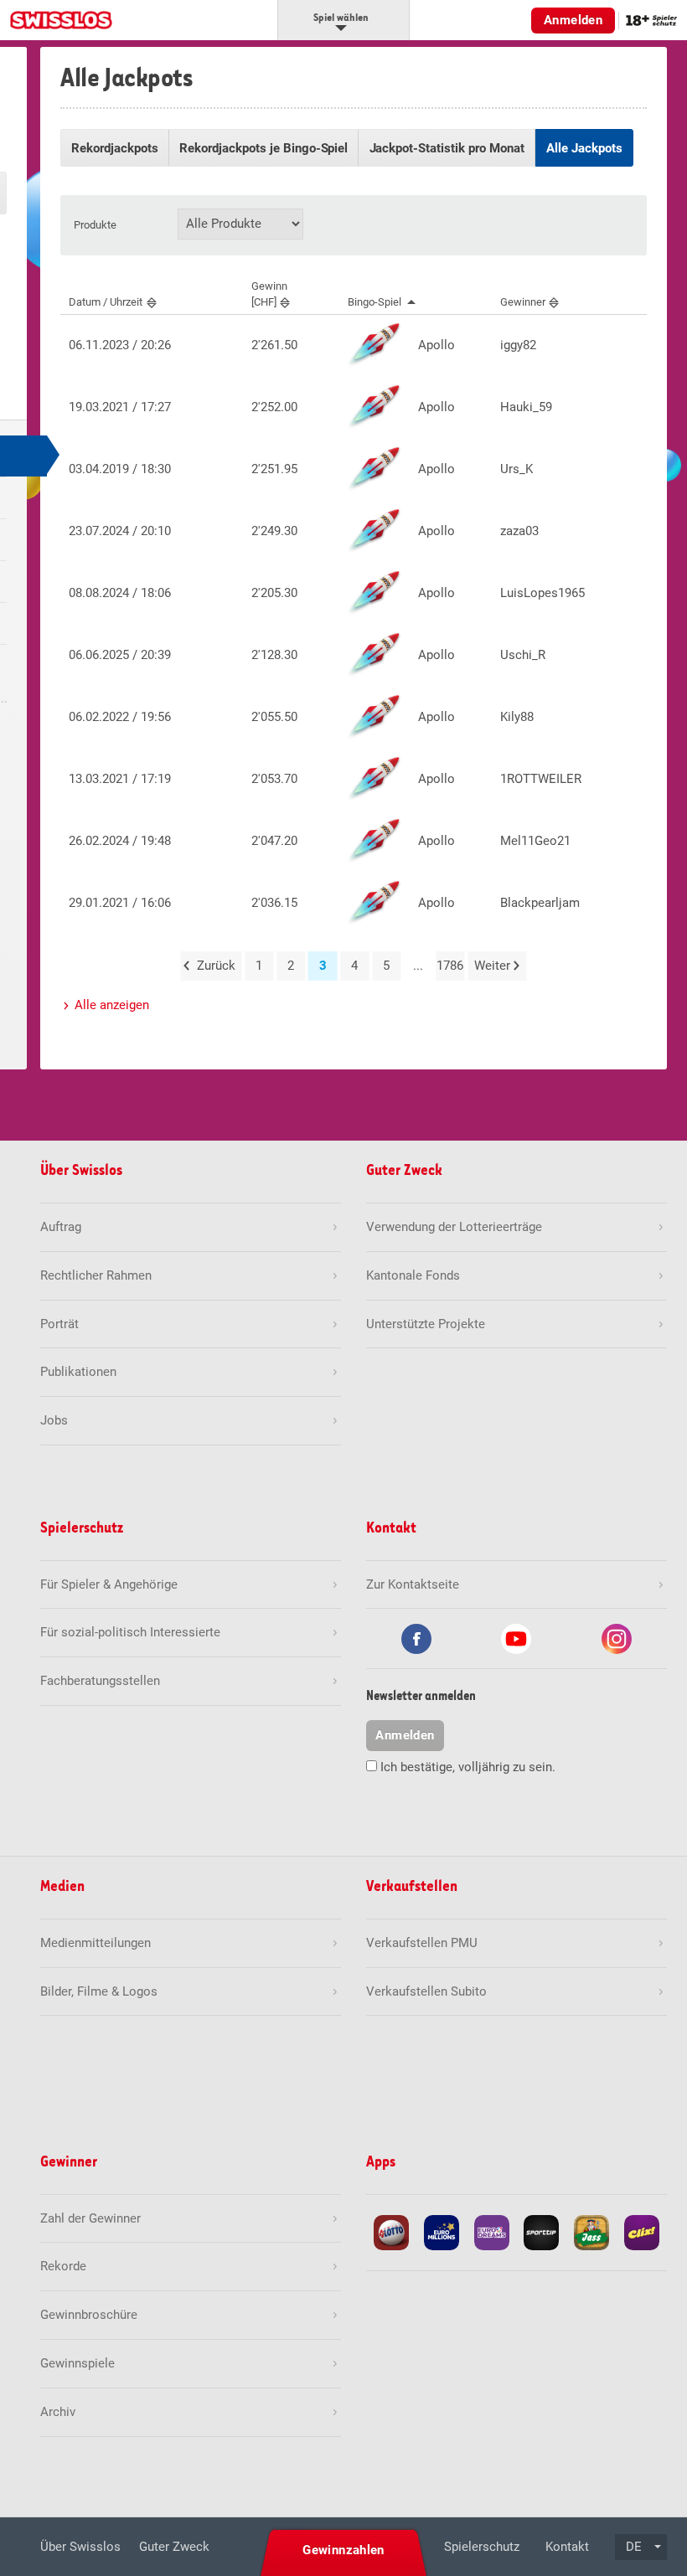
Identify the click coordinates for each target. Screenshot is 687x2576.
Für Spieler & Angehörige (109, 1584)
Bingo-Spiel (374, 302)
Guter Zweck (174, 2547)
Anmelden (573, 20)
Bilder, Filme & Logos (99, 1991)
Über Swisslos (80, 2547)
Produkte (95, 225)
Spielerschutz (482, 2547)
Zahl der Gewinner (90, 2218)
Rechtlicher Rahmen (96, 1275)
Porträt (59, 1324)
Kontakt (567, 2547)
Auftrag (61, 1227)
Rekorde (63, 2266)
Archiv (58, 2412)
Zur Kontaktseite (413, 1584)
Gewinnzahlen (343, 2550)
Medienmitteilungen (96, 1943)
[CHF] (269, 294)
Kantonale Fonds (413, 1275)
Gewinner (523, 302)
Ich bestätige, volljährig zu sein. (468, 1767)
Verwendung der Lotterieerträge (454, 1227)
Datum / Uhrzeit (106, 302)
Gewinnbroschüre (89, 2315)
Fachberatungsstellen (100, 1681)
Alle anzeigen (112, 1005)
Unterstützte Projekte (426, 1324)
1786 (450, 966)
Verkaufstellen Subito (426, 1991)
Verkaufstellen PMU (422, 1943)
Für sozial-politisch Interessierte (130, 1632)
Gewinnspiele (77, 2363)
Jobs (54, 1420)
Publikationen (78, 1372)
